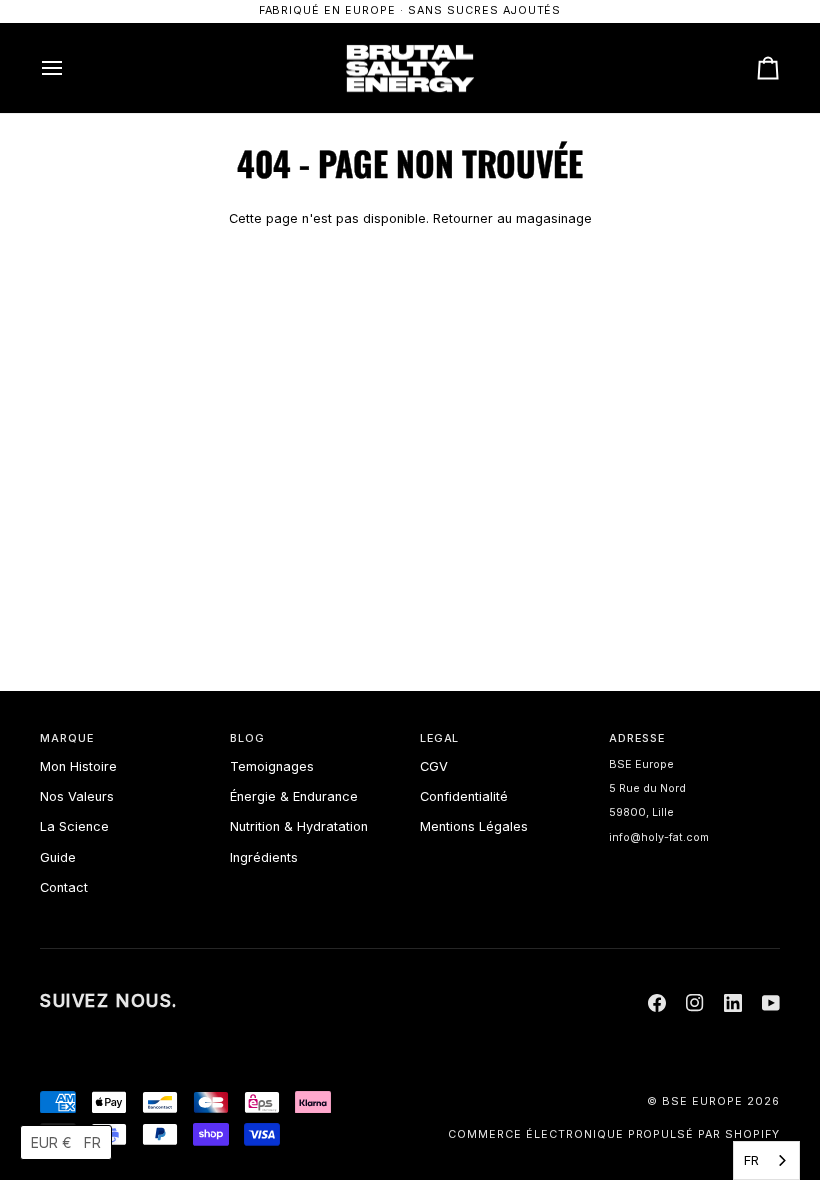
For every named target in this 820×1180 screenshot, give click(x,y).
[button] (66, 1142)
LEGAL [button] (440, 738)
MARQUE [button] (67, 738)
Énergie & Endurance (294, 796)
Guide (58, 857)
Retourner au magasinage (512, 218)
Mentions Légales (474, 826)
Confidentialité (464, 796)
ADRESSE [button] (637, 738)
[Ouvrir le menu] (70, 68)
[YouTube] (771, 1003)
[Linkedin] (733, 1003)
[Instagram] (695, 1003)
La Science (74, 826)
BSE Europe (702, 1101)
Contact (64, 887)
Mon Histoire (78, 766)
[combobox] (766, 1160)
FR (751, 1160)
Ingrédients (264, 857)
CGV (434, 766)
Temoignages (272, 766)
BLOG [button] (247, 738)
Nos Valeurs (77, 796)
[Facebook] (657, 1003)
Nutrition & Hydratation (299, 826)
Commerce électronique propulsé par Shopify (614, 1134)
